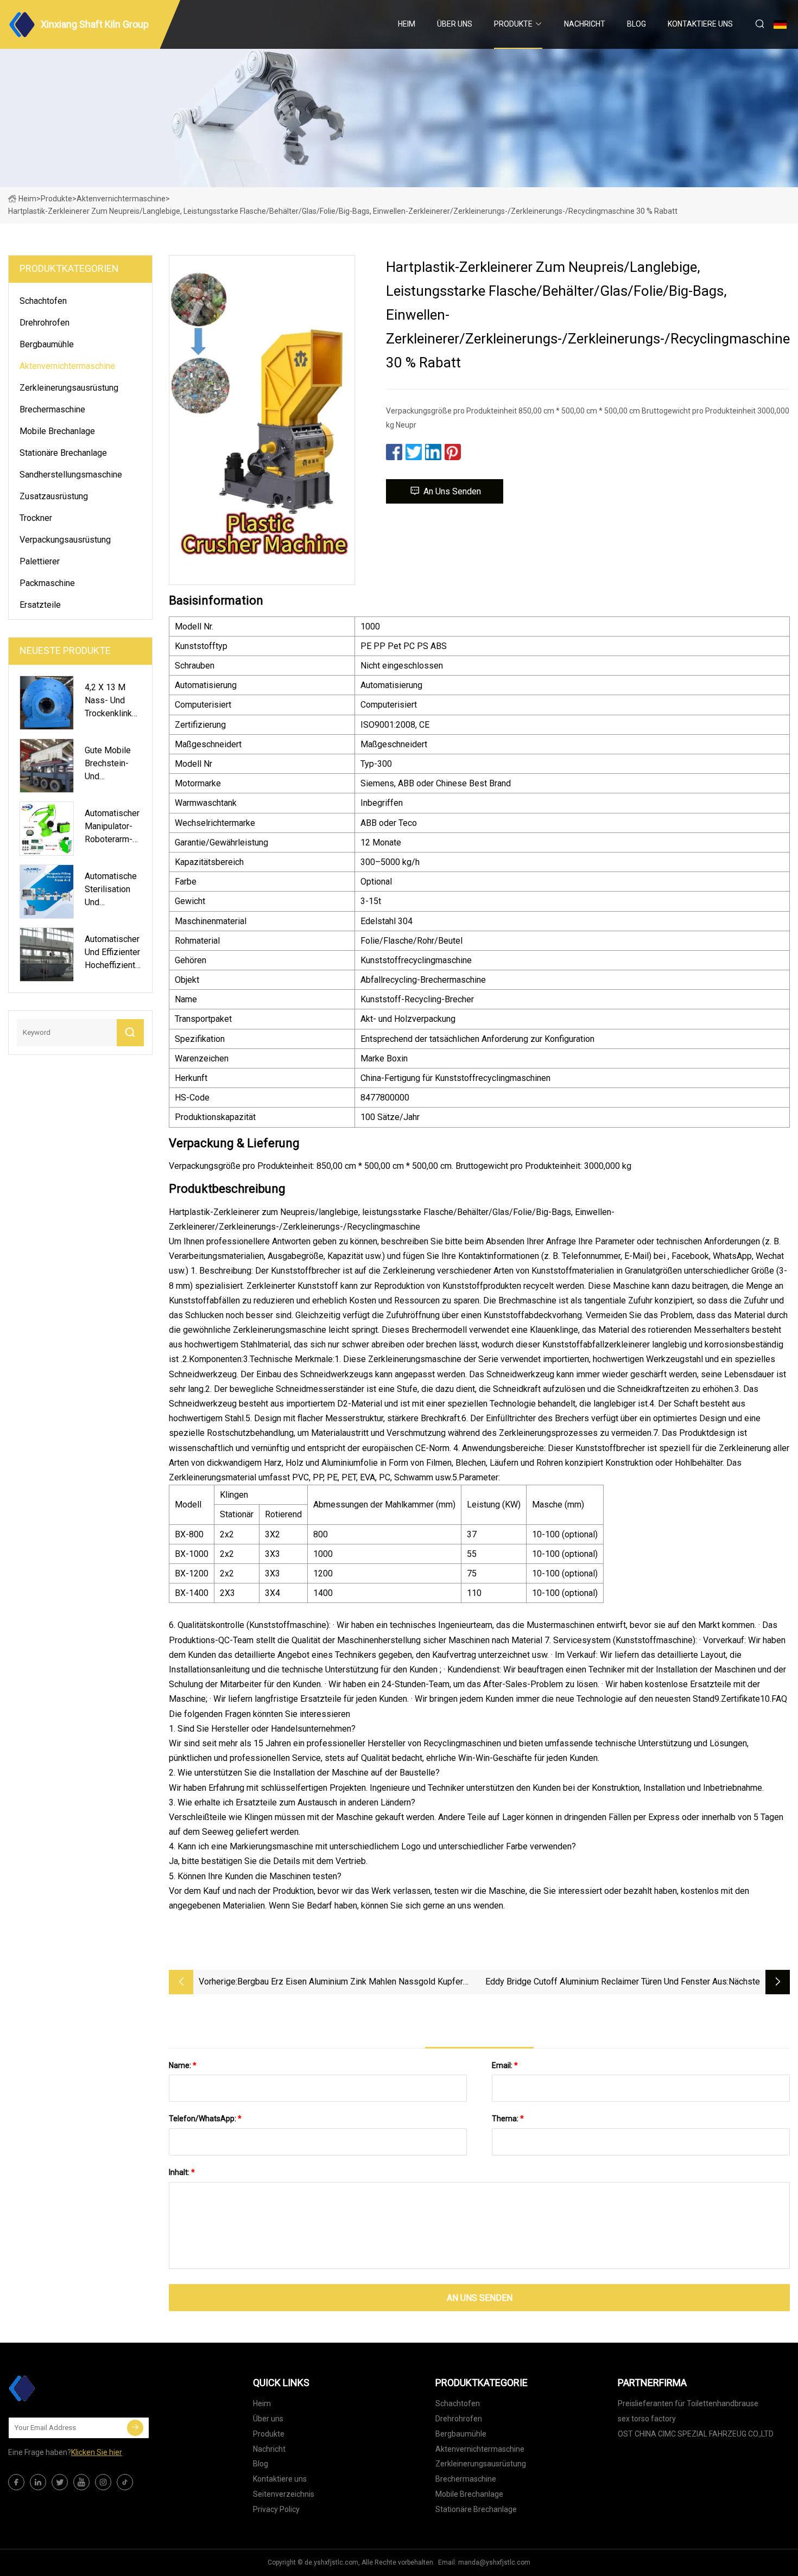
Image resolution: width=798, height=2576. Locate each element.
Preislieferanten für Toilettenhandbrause (688, 2403)
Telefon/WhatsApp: (205, 2119)
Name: (183, 2065)
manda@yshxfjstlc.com (494, 2562)
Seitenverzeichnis (284, 2494)
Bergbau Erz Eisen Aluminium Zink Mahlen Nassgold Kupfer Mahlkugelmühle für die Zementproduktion (350, 1983)
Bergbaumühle (47, 344)
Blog (636, 24)
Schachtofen (43, 301)
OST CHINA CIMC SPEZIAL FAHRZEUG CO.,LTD (696, 2434)
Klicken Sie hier (97, 2452)
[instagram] (103, 2482)
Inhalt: (182, 2172)
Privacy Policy (276, 2509)
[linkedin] (38, 2482)
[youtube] (81, 2482)
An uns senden (452, 491)
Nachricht (585, 24)
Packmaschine (47, 583)
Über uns (455, 24)
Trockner (36, 518)
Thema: (508, 2119)
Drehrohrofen (45, 323)
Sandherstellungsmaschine (71, 475)
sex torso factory (647, 2419)
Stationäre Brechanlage (63, 453)
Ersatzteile (40, 605)
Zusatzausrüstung (54, 496)
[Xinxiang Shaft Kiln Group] (62, 2388)
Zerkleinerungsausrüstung (69, 388)
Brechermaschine (52, 409)
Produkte (513, 24)
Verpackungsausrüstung (65, 540)
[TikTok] (125, 2482)
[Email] (135, 2428)
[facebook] (16, 2482)
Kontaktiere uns (700, 24)
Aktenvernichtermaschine (121, 199)
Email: (505, 2065)
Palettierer (40, 561)
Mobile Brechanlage (57, 431)
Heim (407, 24)
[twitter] (60, 2482)
